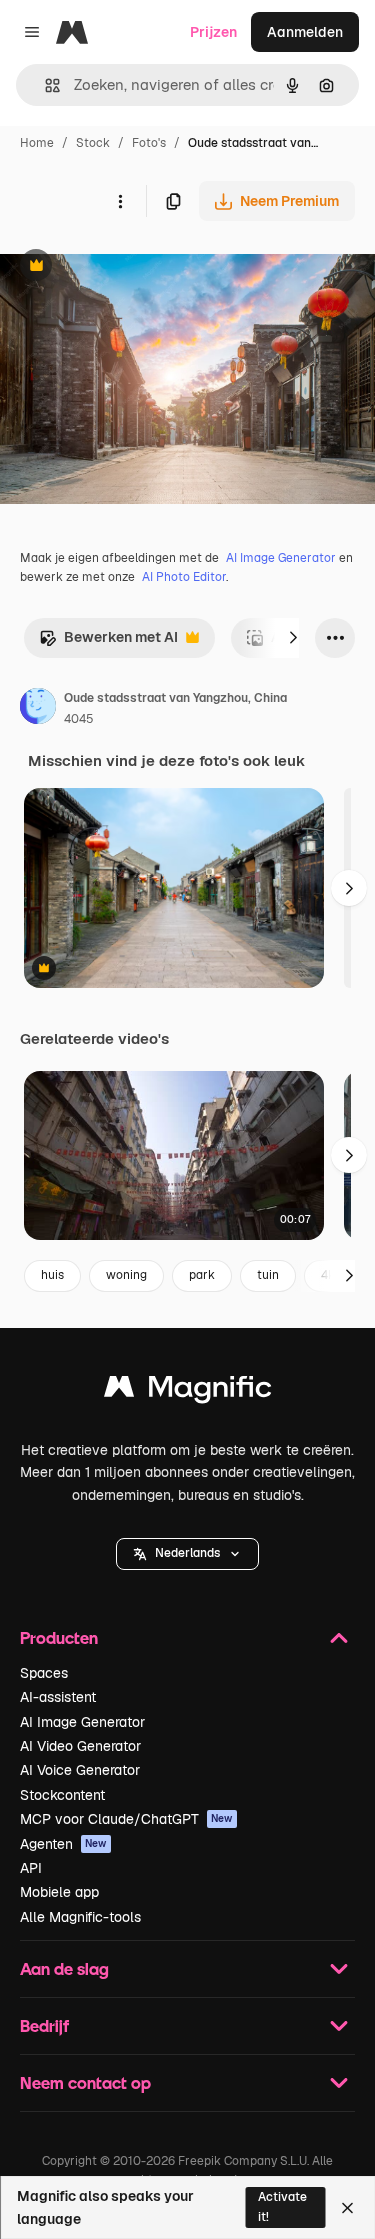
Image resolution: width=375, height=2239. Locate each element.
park (202, 1275)
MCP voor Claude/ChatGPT (126, 1819)
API (31, 1868)
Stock (93, 143)
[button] (187, 1554)
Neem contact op (85, 2082)
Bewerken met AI (108, 642)
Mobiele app (59, 1892)
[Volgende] (293, 638)
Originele (131, 267)
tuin (268, 1275)
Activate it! (282, 2206)
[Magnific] (188, 1391)
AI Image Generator (281, 558)
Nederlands (187, 1553)
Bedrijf (44, 2025)
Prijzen (213, 32)
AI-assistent (58, 1697)
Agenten (63, 1844)
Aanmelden (305, 32)
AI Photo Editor (184, 577)
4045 (79, 719)
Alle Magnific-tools (80, 1917)
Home (37, 143)
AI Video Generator (80, 1746)
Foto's (149, 143)
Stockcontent (62, 1795)
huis (52, 1275)
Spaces (44, 1673)
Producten (59, 1637)
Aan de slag (64, 1968)
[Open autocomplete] (44, 85)
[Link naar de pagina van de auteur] (38, 709)
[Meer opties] (120, 201)
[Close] (347, 2208)
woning (126, 1275)
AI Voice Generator (80, 1770)
